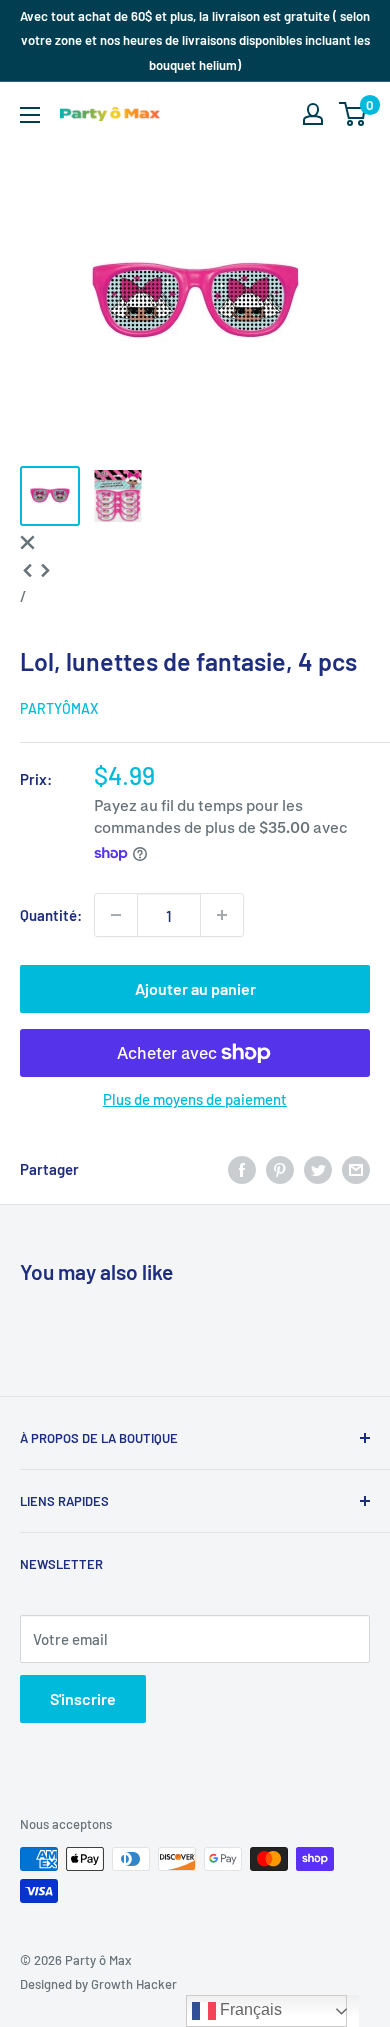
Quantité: (51, 915)
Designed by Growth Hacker (98, 1984)
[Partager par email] (356, 1168)
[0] (353, 114)
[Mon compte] (313, 114)
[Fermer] (27, 540)
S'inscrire (83, 1698)
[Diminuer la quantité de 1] (116, 915)
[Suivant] (45, 568)
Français (249, 2009)
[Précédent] (27, 568)
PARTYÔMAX (59, 708)
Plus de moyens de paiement (195, 1099)
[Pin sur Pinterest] (280, 1168)
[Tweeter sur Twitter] (318, 1168)
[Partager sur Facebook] (242, 1168)
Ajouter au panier (195, 988)
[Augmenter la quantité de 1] (222, 915)
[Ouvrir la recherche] (274, 114)
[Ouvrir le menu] (30, 115)
